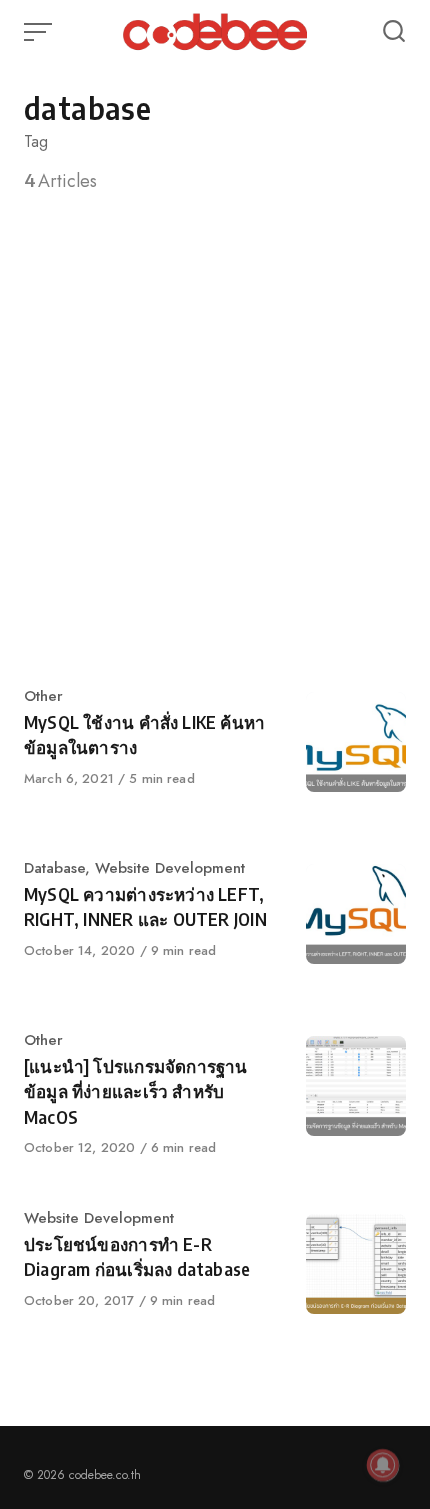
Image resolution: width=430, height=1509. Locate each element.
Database (54, 868)
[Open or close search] (394, 32)
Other (43, 696)
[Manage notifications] (383, 1465)
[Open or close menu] (40, 32)
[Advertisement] (215, 421)
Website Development (170, 868)
